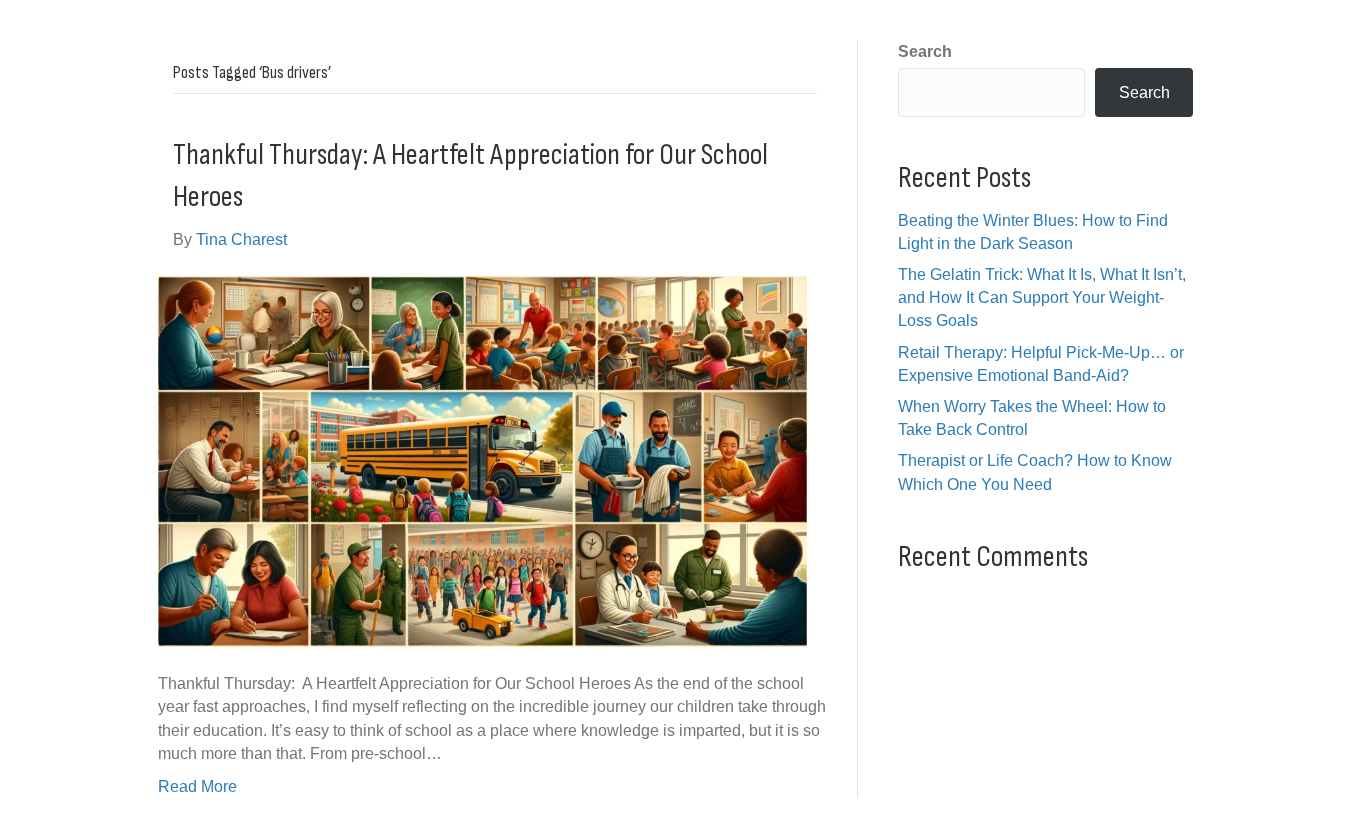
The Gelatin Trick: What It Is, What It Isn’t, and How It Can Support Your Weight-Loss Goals (1042, 297)
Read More (197, 786)
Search (925, 51)
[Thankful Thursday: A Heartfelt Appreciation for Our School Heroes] (482, 460)
